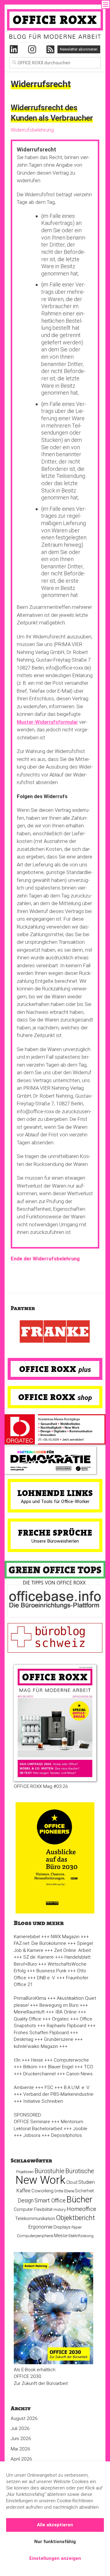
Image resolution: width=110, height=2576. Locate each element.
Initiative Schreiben (43, 2101)
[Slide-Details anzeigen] (55, 1332)
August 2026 (24, 2418)
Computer (23, 2209)
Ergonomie (40, 2227)
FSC (49, 2087)
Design (26, 2201)
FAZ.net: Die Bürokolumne (40, 1943)
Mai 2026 (20, 2449)
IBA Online (66, 2012)
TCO (89, 2067)
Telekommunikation (35, 2219)
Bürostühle (50, 2171)
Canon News (79, 2074)
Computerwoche (71, 2060)
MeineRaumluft (29, 2012)
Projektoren (25, 2172)
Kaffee (24, 2191)
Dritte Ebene (64, 2191)
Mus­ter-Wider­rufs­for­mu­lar (47, 722)
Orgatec (61, 2019)
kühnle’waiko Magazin (36, 2046)
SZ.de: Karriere (38, 1957)
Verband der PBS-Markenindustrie (58, 2094)
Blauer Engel (61, 2067)
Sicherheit (84, 2191)
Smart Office (50, 2200)
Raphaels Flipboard (66, 2026)
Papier (77, 2227)
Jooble (80, 2129)
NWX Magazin (65, 1937)
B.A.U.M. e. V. (77, 2087)
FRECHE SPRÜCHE (55, 1533)
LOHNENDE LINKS (55, 1493)
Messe (61, 2236)
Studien (86, 2182)
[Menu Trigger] (106, 4)
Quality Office (28, 2019)
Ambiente (24, 2087)
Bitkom (30, 2067)
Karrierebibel (27, 1937)
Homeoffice (81, 2209)
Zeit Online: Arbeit (72, 1950)
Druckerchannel (39, 2074)
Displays (62, 2227)
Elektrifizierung (81, 2236)
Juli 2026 (20, 2429)
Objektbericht (75, 2218)
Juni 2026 (21, 2439)
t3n (17, 2060)
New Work (40, 2180)
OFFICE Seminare (32, 2122)
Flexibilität (43, 2209)
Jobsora (32, 2135)
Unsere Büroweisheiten (55, 1541)
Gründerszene (59, 2039)
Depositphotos (66, 2135)
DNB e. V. (46, 1978)
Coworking (42, 2191)
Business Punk (51, 1971)
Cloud (72, 2182)
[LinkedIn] (14, 49)
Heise (37, 2060)
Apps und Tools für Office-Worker (55, 1501)
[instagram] (32, 49)
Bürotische (80, 2171)
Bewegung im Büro (59, 2005)
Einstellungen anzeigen (55, 2558)
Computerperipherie (35, 2236)
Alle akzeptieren (55, 2525)
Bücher (80, 2199)
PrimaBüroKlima (30, 1998)
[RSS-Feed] (50, 49)
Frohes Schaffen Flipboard (41, 2033)
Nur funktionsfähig (55, 2542)
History (60, 2210)
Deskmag (24, 2039)
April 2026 (21, 2459)
